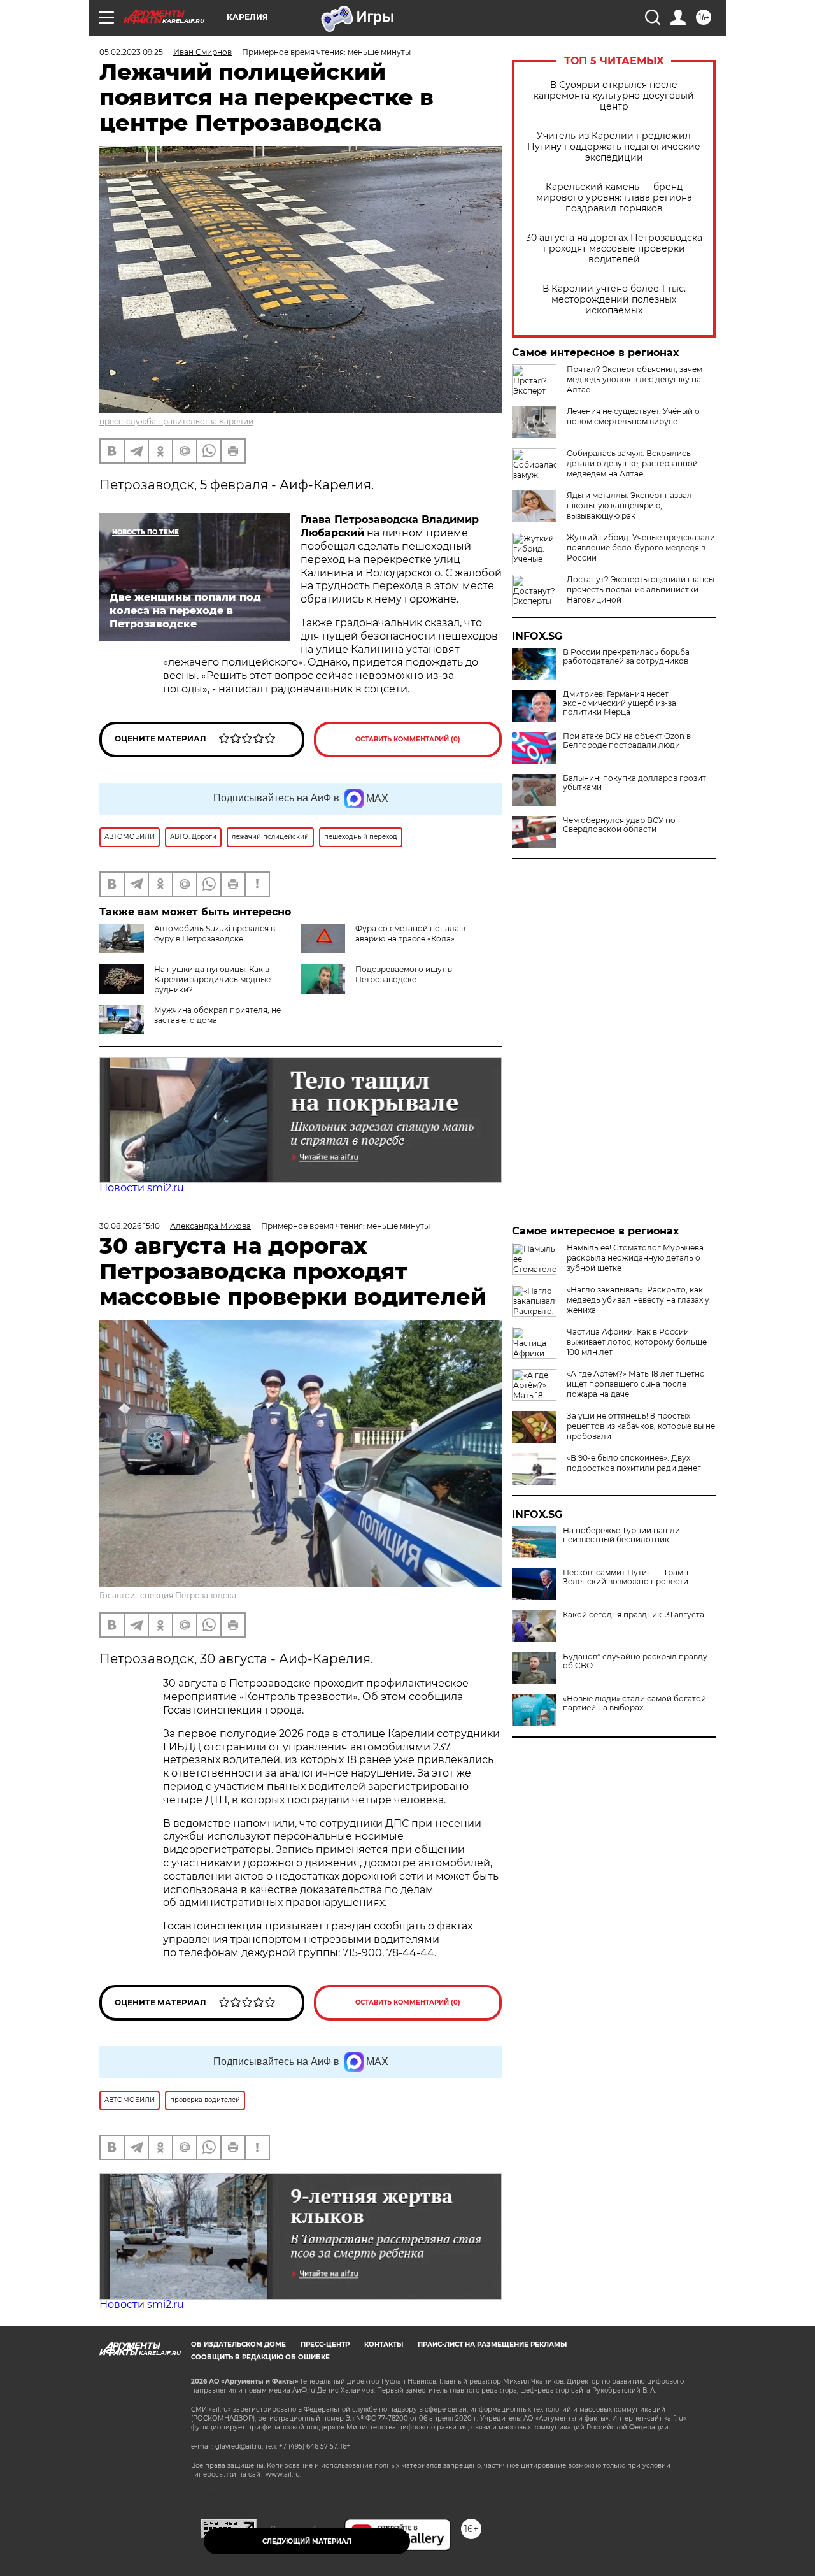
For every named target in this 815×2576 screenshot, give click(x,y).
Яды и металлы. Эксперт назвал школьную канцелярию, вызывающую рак (629, 505)
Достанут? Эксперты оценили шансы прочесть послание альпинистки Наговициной (641, 590)
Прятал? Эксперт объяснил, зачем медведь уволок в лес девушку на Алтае (634, 379)
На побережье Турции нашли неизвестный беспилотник (621, 1535)
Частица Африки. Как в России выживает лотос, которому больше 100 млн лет (637, 1342)
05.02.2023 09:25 (131, 52)
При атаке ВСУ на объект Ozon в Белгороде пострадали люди (627, 741)
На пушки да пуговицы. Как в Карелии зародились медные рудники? (212, 979)
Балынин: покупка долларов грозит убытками (634, 783)
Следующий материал (307, 2541)
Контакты (384, 2344)
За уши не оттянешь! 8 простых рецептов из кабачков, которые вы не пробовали (641, 1426)
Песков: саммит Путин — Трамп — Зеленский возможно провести (630, 1577)
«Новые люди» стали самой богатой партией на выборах (634, 1703)
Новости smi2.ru (142, 1188)
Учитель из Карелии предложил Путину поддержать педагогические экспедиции (614, 147)
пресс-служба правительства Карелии (176, 421)
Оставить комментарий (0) (408, 739)
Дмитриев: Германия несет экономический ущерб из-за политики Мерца (620, 703)
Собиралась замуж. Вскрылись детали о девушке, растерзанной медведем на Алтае (632, 463)
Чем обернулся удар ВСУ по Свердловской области (619, 825)
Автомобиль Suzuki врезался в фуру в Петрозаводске (215, 934)
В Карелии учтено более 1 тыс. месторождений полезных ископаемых (614, 300)
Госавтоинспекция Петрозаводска (168, 1595)
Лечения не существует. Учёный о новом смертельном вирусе (633, 416)
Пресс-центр (325, 2344)
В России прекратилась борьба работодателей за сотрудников (626, 657)
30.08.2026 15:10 (130, 1226)
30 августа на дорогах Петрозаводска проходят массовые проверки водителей (614, 249)
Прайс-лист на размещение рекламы (492, 2344)
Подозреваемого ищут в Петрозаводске (404, 974)
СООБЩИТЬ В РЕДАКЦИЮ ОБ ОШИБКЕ (260, 2357)
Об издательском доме (238, 2344)
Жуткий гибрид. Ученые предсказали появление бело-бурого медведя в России (641, 547)
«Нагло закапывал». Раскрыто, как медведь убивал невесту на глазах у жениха (638, 1300)
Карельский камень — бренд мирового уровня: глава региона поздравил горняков (614, 198)
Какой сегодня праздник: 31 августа (634, 1615)
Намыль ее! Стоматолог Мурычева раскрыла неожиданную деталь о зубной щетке (635, 1258)
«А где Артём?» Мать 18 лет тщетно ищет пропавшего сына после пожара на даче (636, 1384)
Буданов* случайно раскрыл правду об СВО (635, 1661)
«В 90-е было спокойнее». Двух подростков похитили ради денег (634, 1463)
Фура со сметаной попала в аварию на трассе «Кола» (410, 934)
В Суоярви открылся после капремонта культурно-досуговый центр (614, 96)
